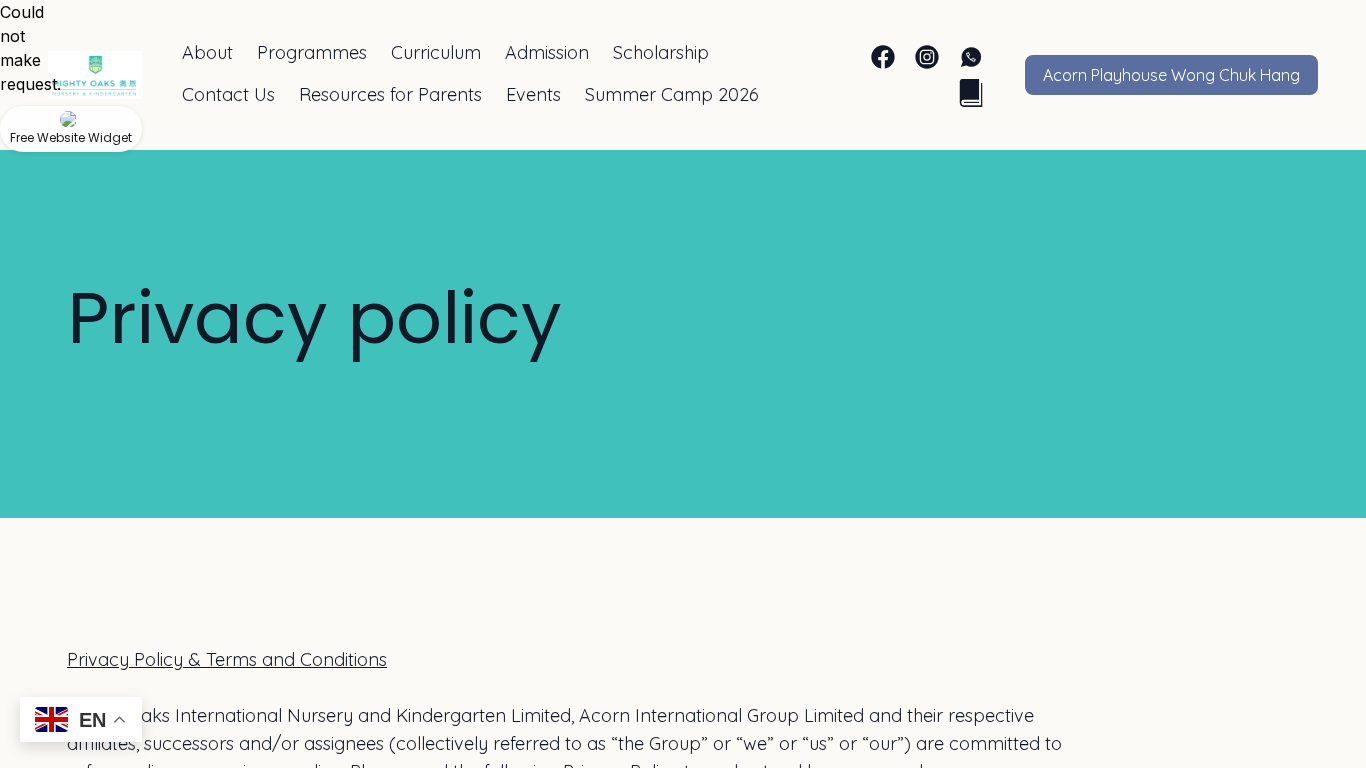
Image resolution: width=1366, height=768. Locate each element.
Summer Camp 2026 (672, 94)
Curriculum (436, 52)
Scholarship (661, 52)
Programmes (312, 52)
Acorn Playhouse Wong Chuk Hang (1171, 75)
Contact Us (228, 94)
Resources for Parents (390, 94)
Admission (547, 52)
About (207, 52)
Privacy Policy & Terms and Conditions (227, 659)
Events (533, 94)
